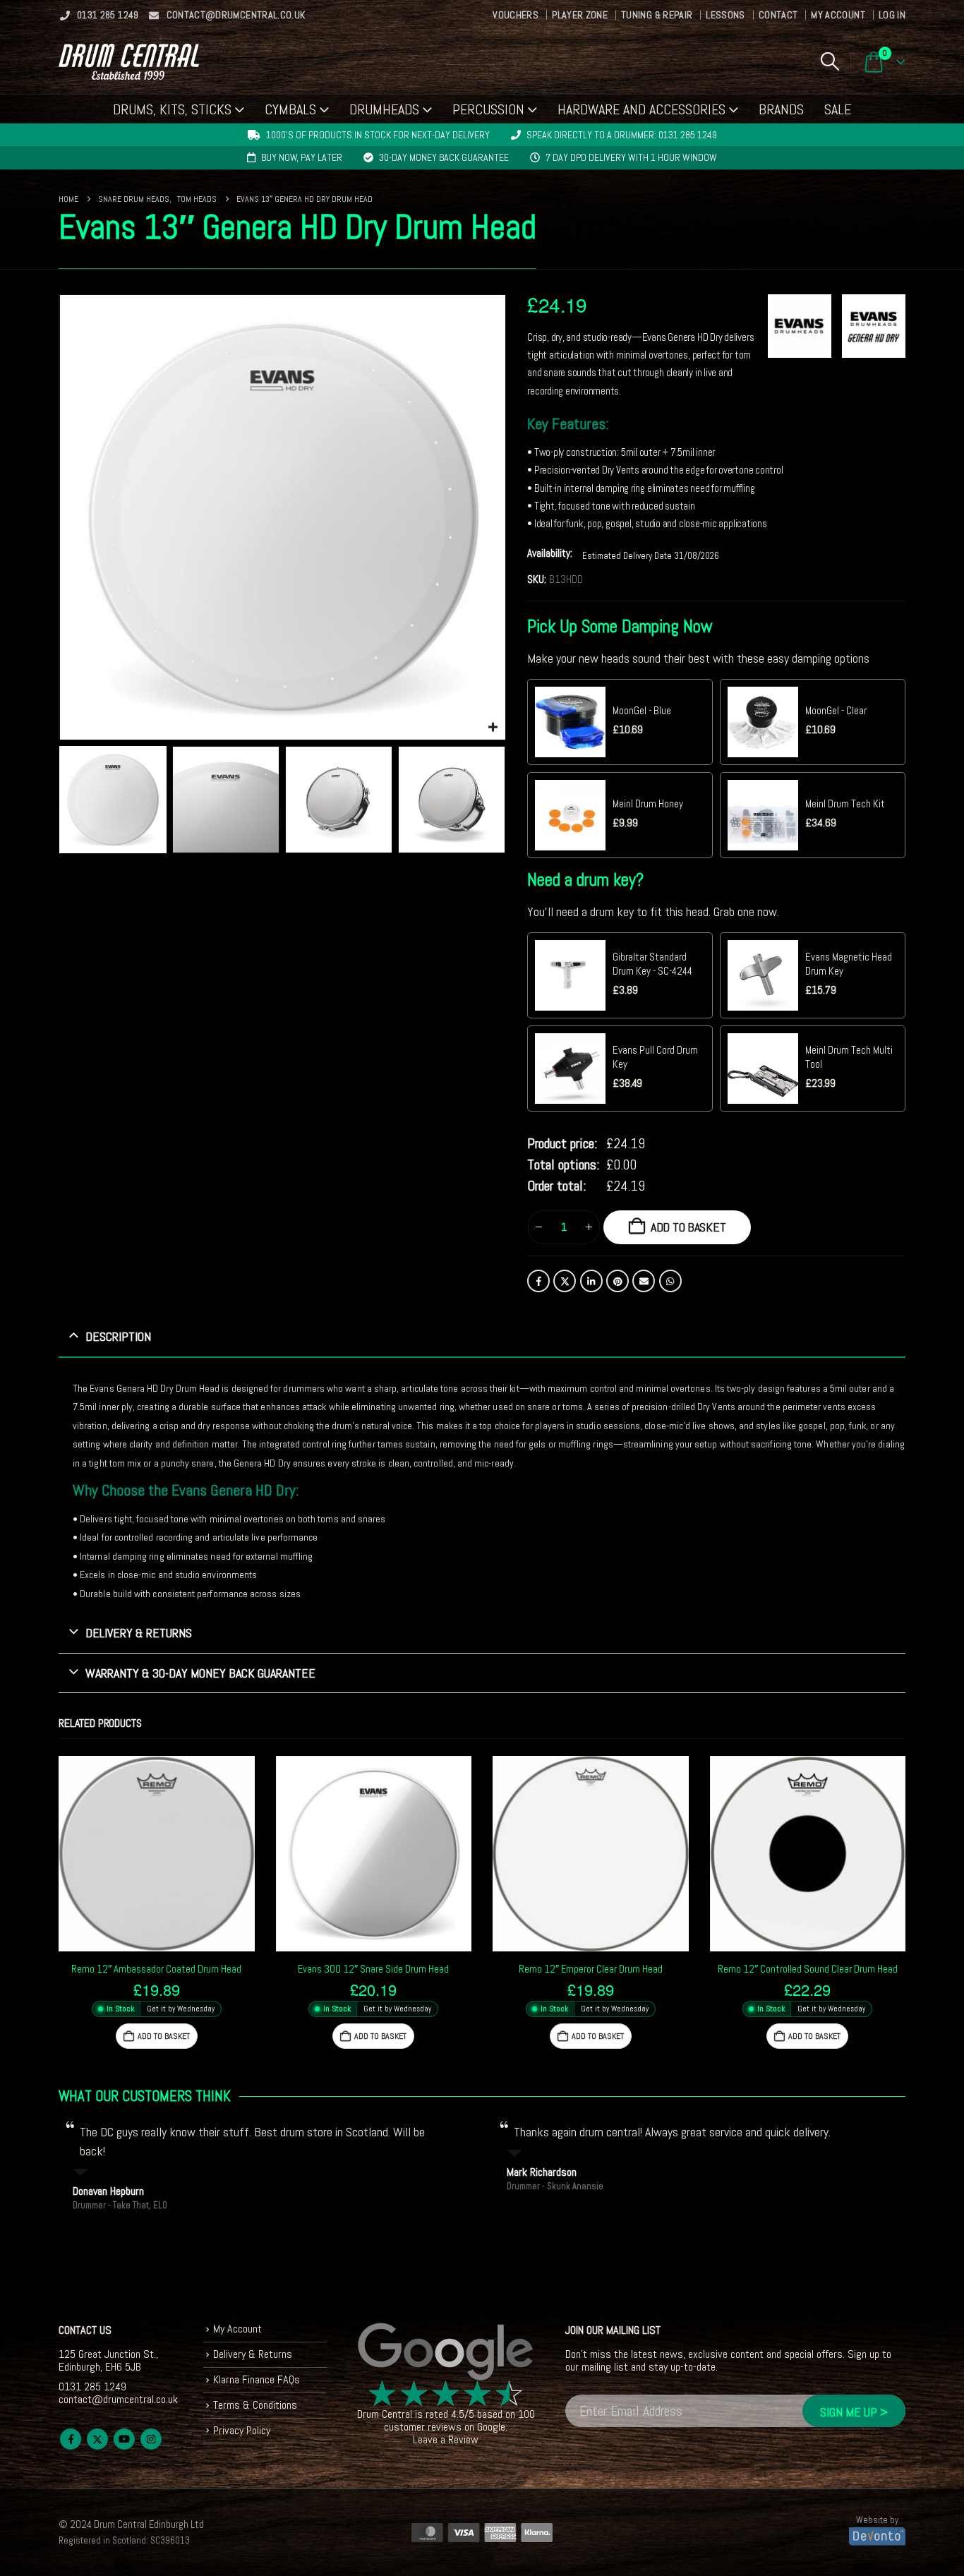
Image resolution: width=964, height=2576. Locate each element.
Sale (838, 109)
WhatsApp (670, 1281)
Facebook (538, 1281)
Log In (892, 15)
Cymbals (290, 109)
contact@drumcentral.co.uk (236, 15)
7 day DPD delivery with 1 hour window (631, 157)
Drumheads (384, 109)
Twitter (565, 1281)
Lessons (725, 15)
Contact (778, 15)
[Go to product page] (157, 1854)
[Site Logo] (129, 62)
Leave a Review (446, 2439)
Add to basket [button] (164, 2036)
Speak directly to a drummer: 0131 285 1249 (622, 135)
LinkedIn (591, 1281)
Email (644, 1281)
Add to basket (688, 1227)
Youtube (124, 2439)
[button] (830, 61)
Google (491, 2427)
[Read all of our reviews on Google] (446, 2352)
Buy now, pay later (302, 157)
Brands (781, 109)
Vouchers (516, 15)
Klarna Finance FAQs (257, 2379)
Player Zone (580, 15)
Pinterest (617, 1281)
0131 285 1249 (108, 15)
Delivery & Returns (253, 2354)
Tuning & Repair (657, 15)
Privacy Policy (242, 2430)
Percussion (488, 109)
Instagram (151, 2439)
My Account (838, 15)
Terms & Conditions (255, 2405)
